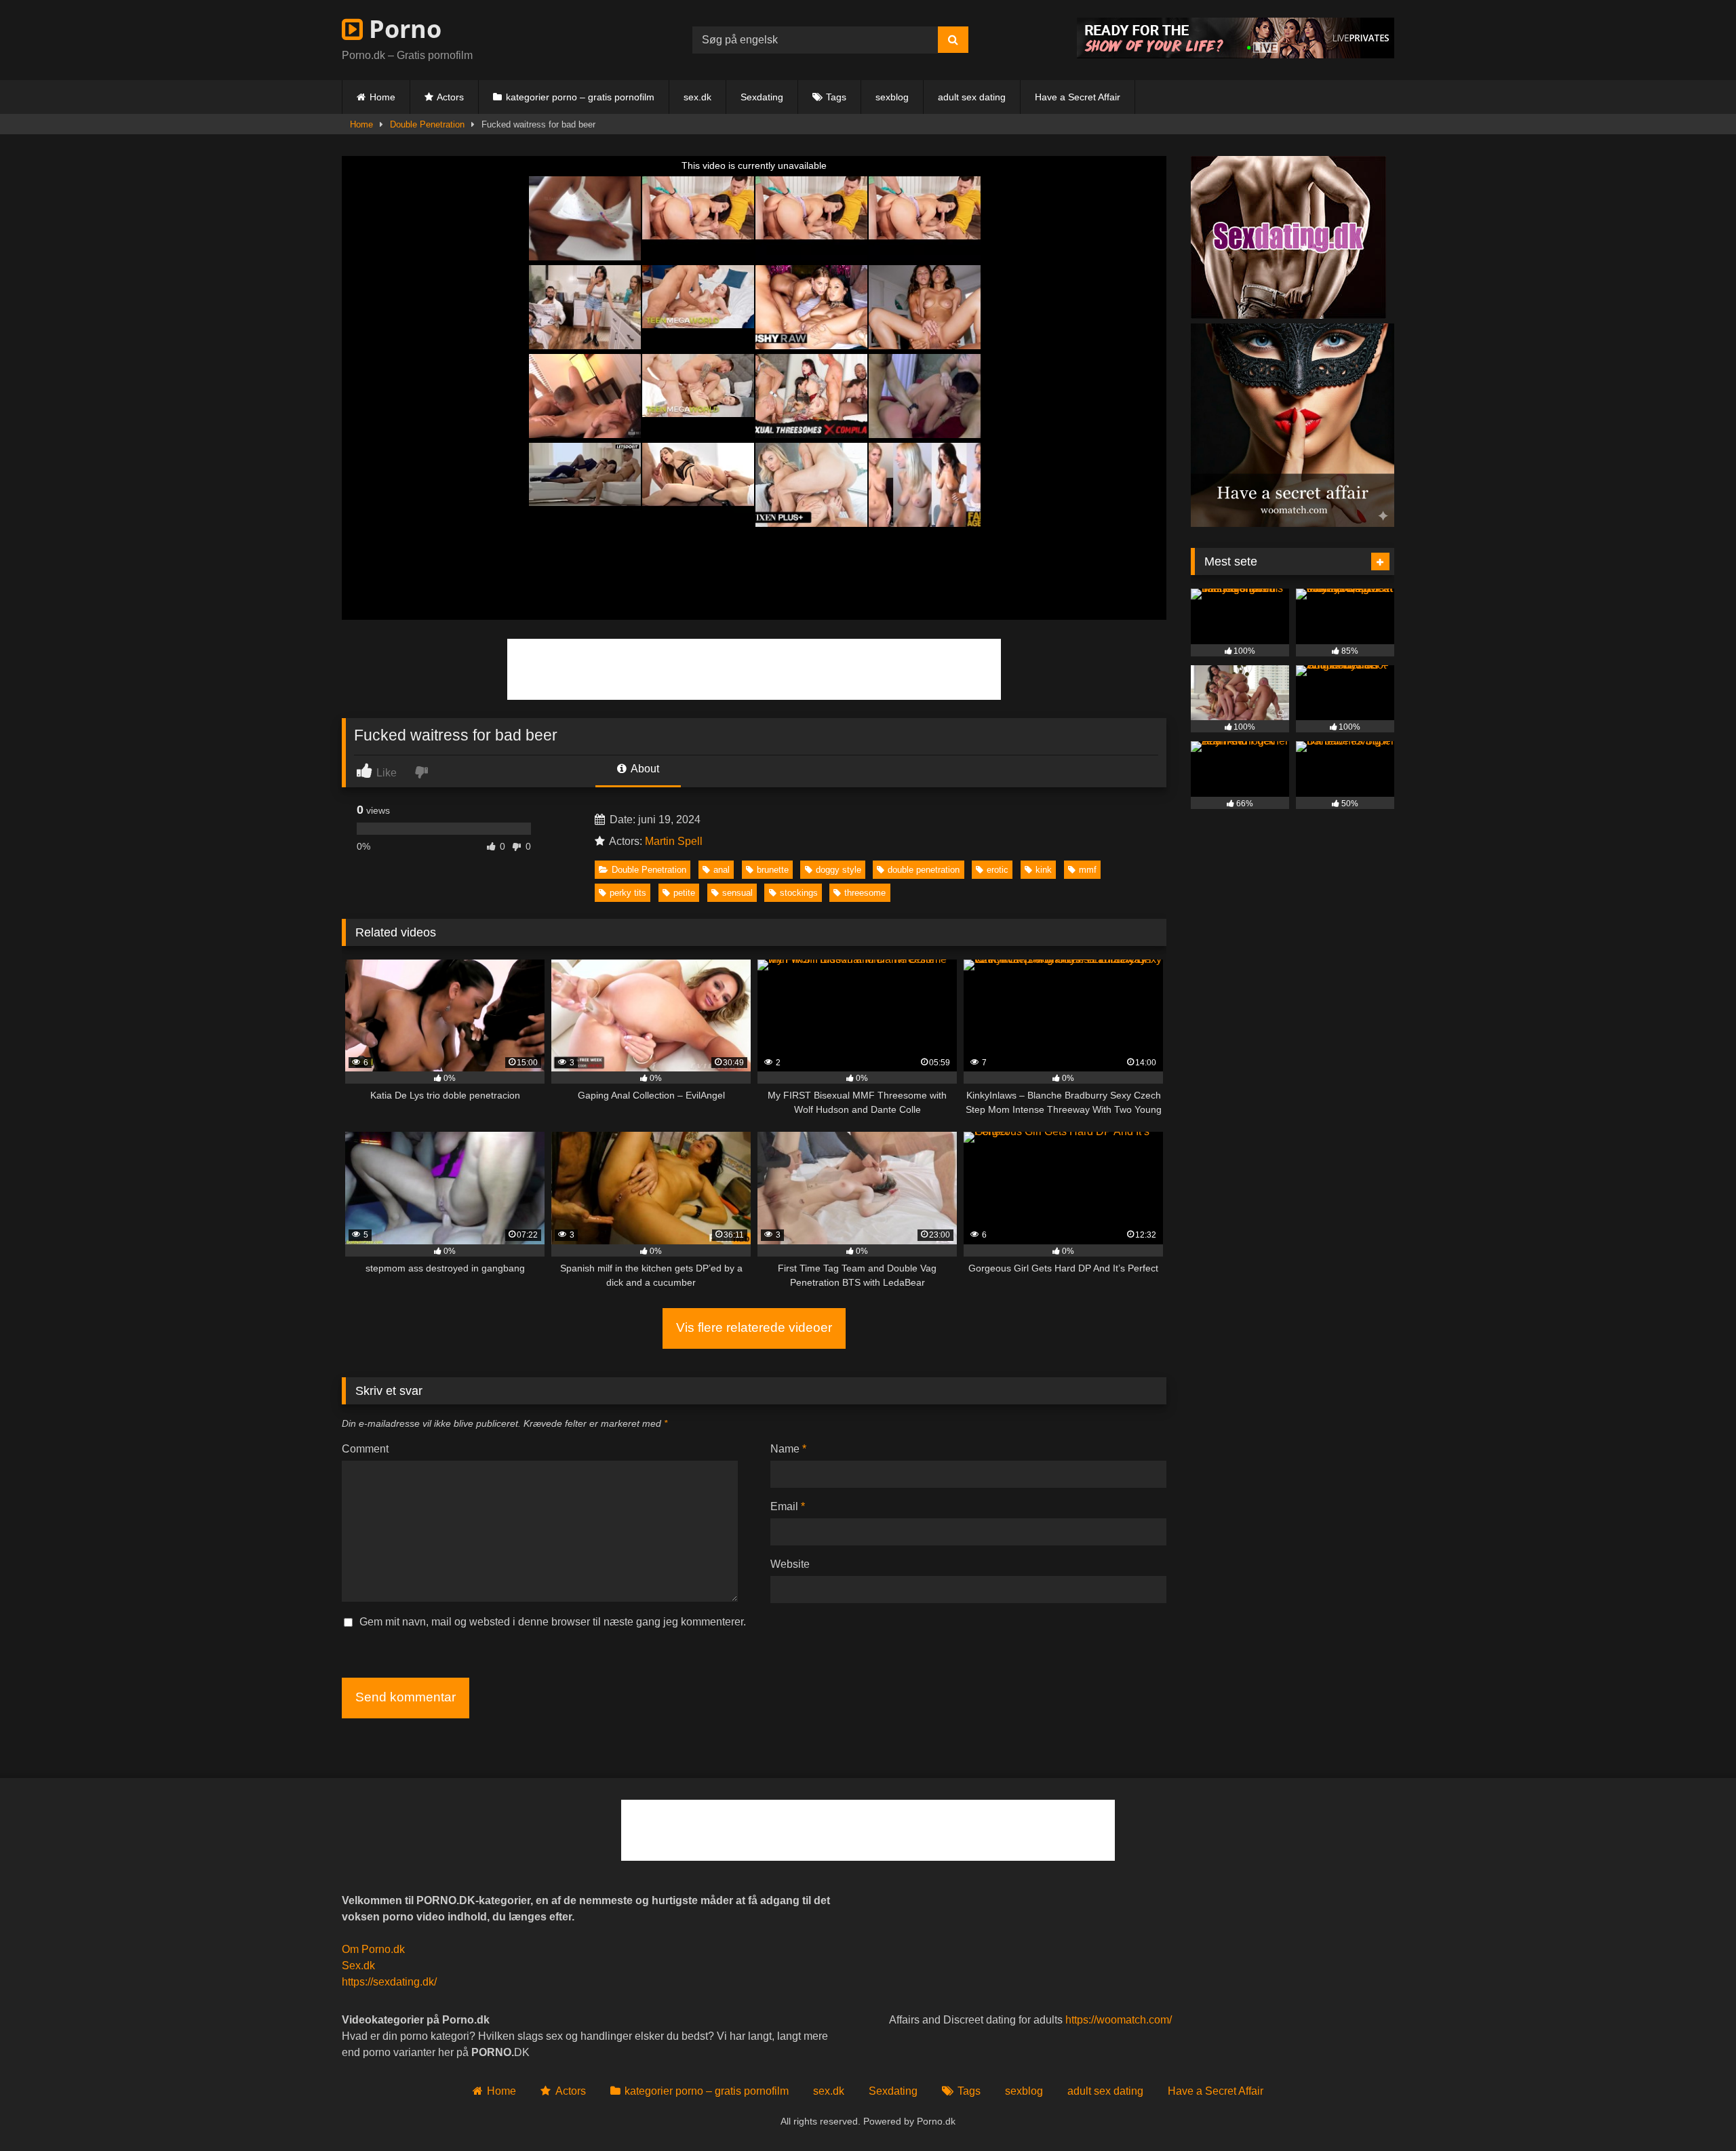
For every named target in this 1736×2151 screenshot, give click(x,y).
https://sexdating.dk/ (389, 1982)
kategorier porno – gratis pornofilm (580, 97)
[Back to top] (1694, 2111)
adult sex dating (972, 97)
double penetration (924, 870)
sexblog (892, 97)
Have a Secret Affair (1078, 97)
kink (1044, 870)
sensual (737, 893)
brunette (773, 870)
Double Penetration (427, 124)
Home (382, 97)
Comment (365, 1449)
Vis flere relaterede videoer (754, 1327)
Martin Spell (674, 841)
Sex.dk (358, 1966)
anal (722, 870)
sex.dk (697, 97)
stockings (799, 893)
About (644, 769)
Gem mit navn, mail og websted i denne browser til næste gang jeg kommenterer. (553, 1622)
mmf (1088, 870)
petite (684, 893)
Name (788, 1449)
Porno (402, 29)
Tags (836, 97)
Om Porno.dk (373, 1949)
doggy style (839, 870)
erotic (998, 870)
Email (788, 1506)
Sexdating (762, 97)
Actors (450, 97)
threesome (865, 893)
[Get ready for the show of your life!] (1236, 55)
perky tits (628, 893)
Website (790, 1564)
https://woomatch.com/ (1119, 2020)
